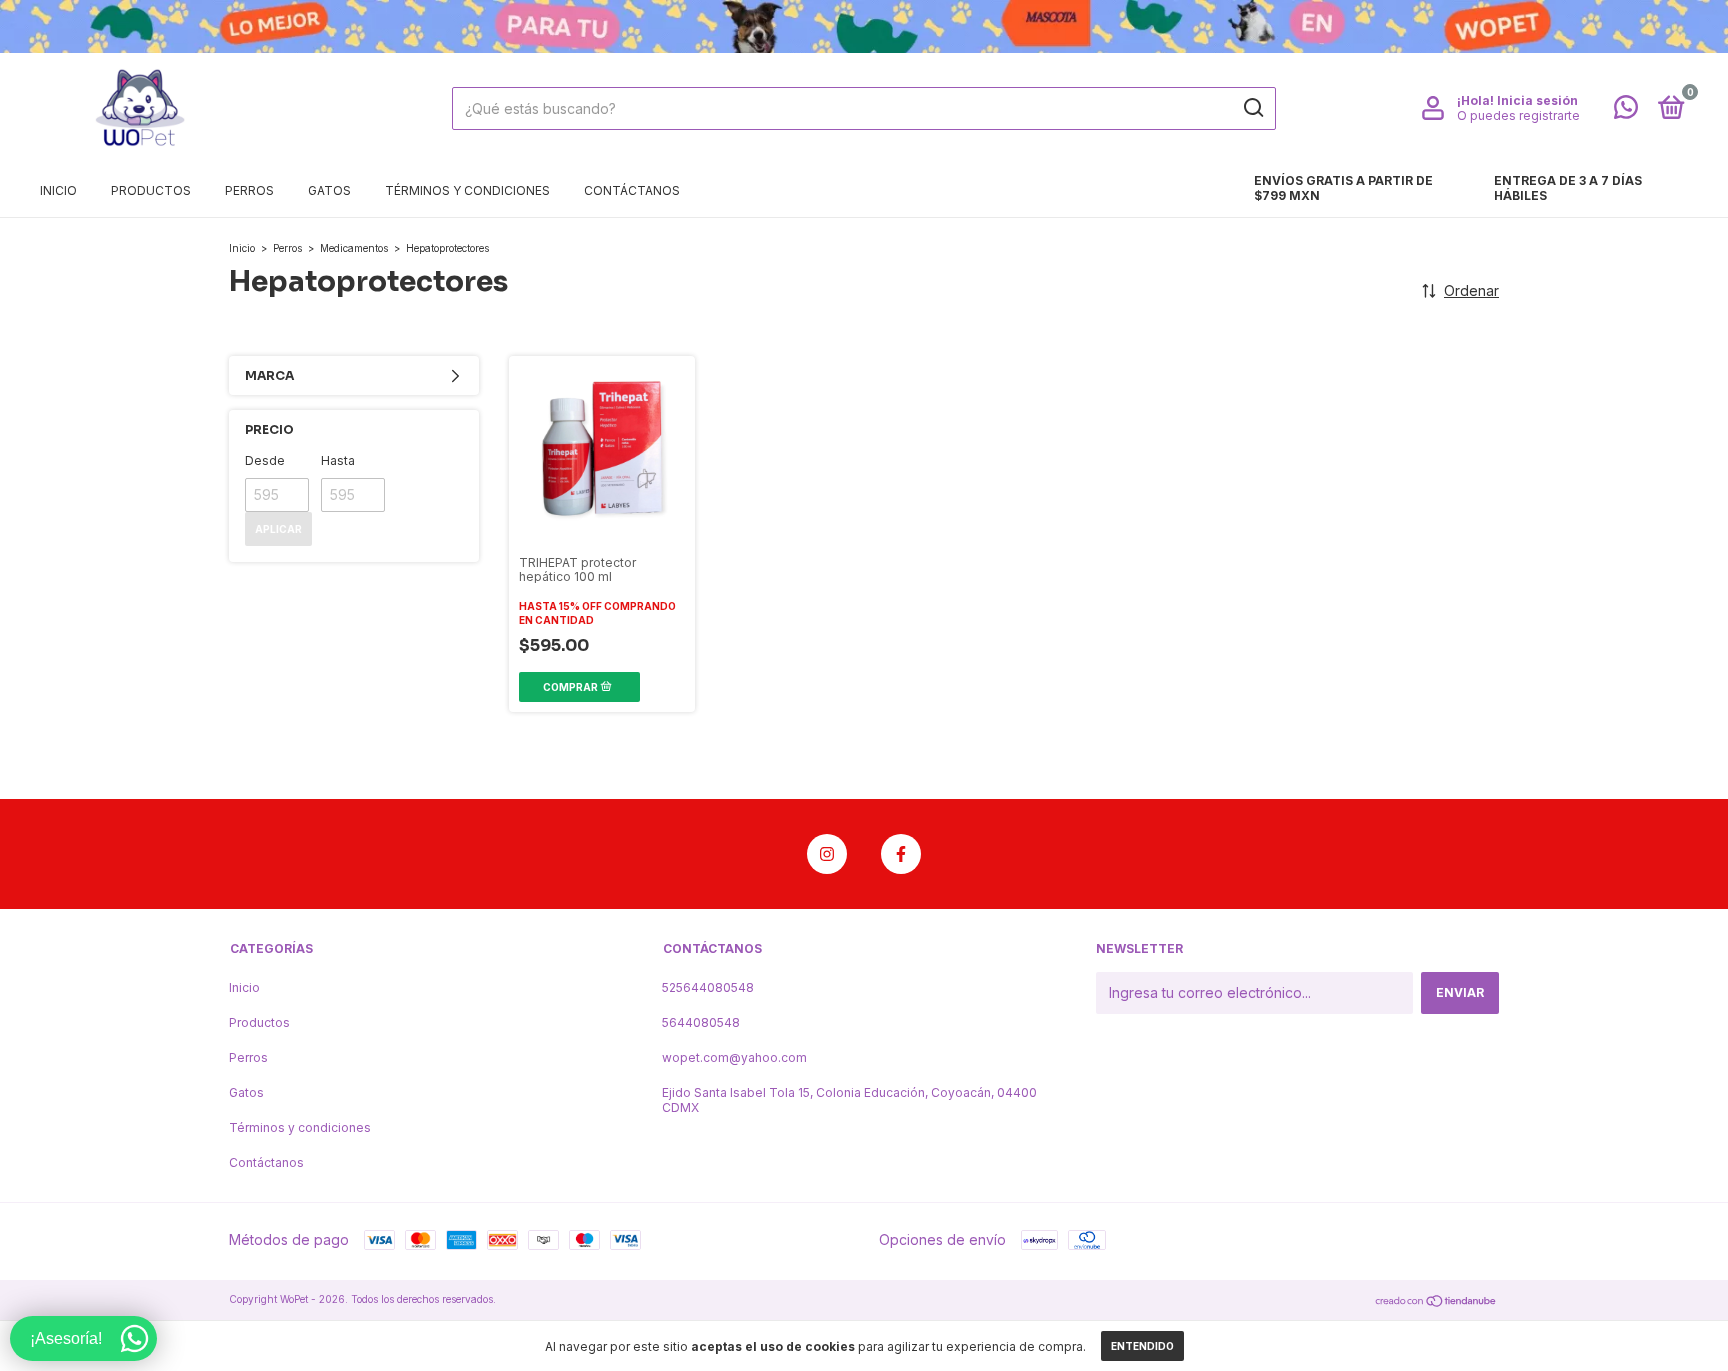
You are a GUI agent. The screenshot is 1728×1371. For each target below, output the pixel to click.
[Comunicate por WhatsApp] (1626, 111)
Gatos (329, 190)
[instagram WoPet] (827, 854)
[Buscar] (1252, 108)
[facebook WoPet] (901, 854)
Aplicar (278, 529)
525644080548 (708, 987)
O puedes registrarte (1518, 115)
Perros (249, 190)
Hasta (338, 460)
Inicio (58, 190)
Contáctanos (632, 190)
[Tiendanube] (1436, 1301)
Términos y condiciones (467, 190)
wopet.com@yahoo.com (734, 1057)
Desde (265, 460)
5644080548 (701, 1022)
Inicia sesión (1537, 100)
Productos (151, 190)
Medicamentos (354, 248)
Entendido (1142, 1346)
